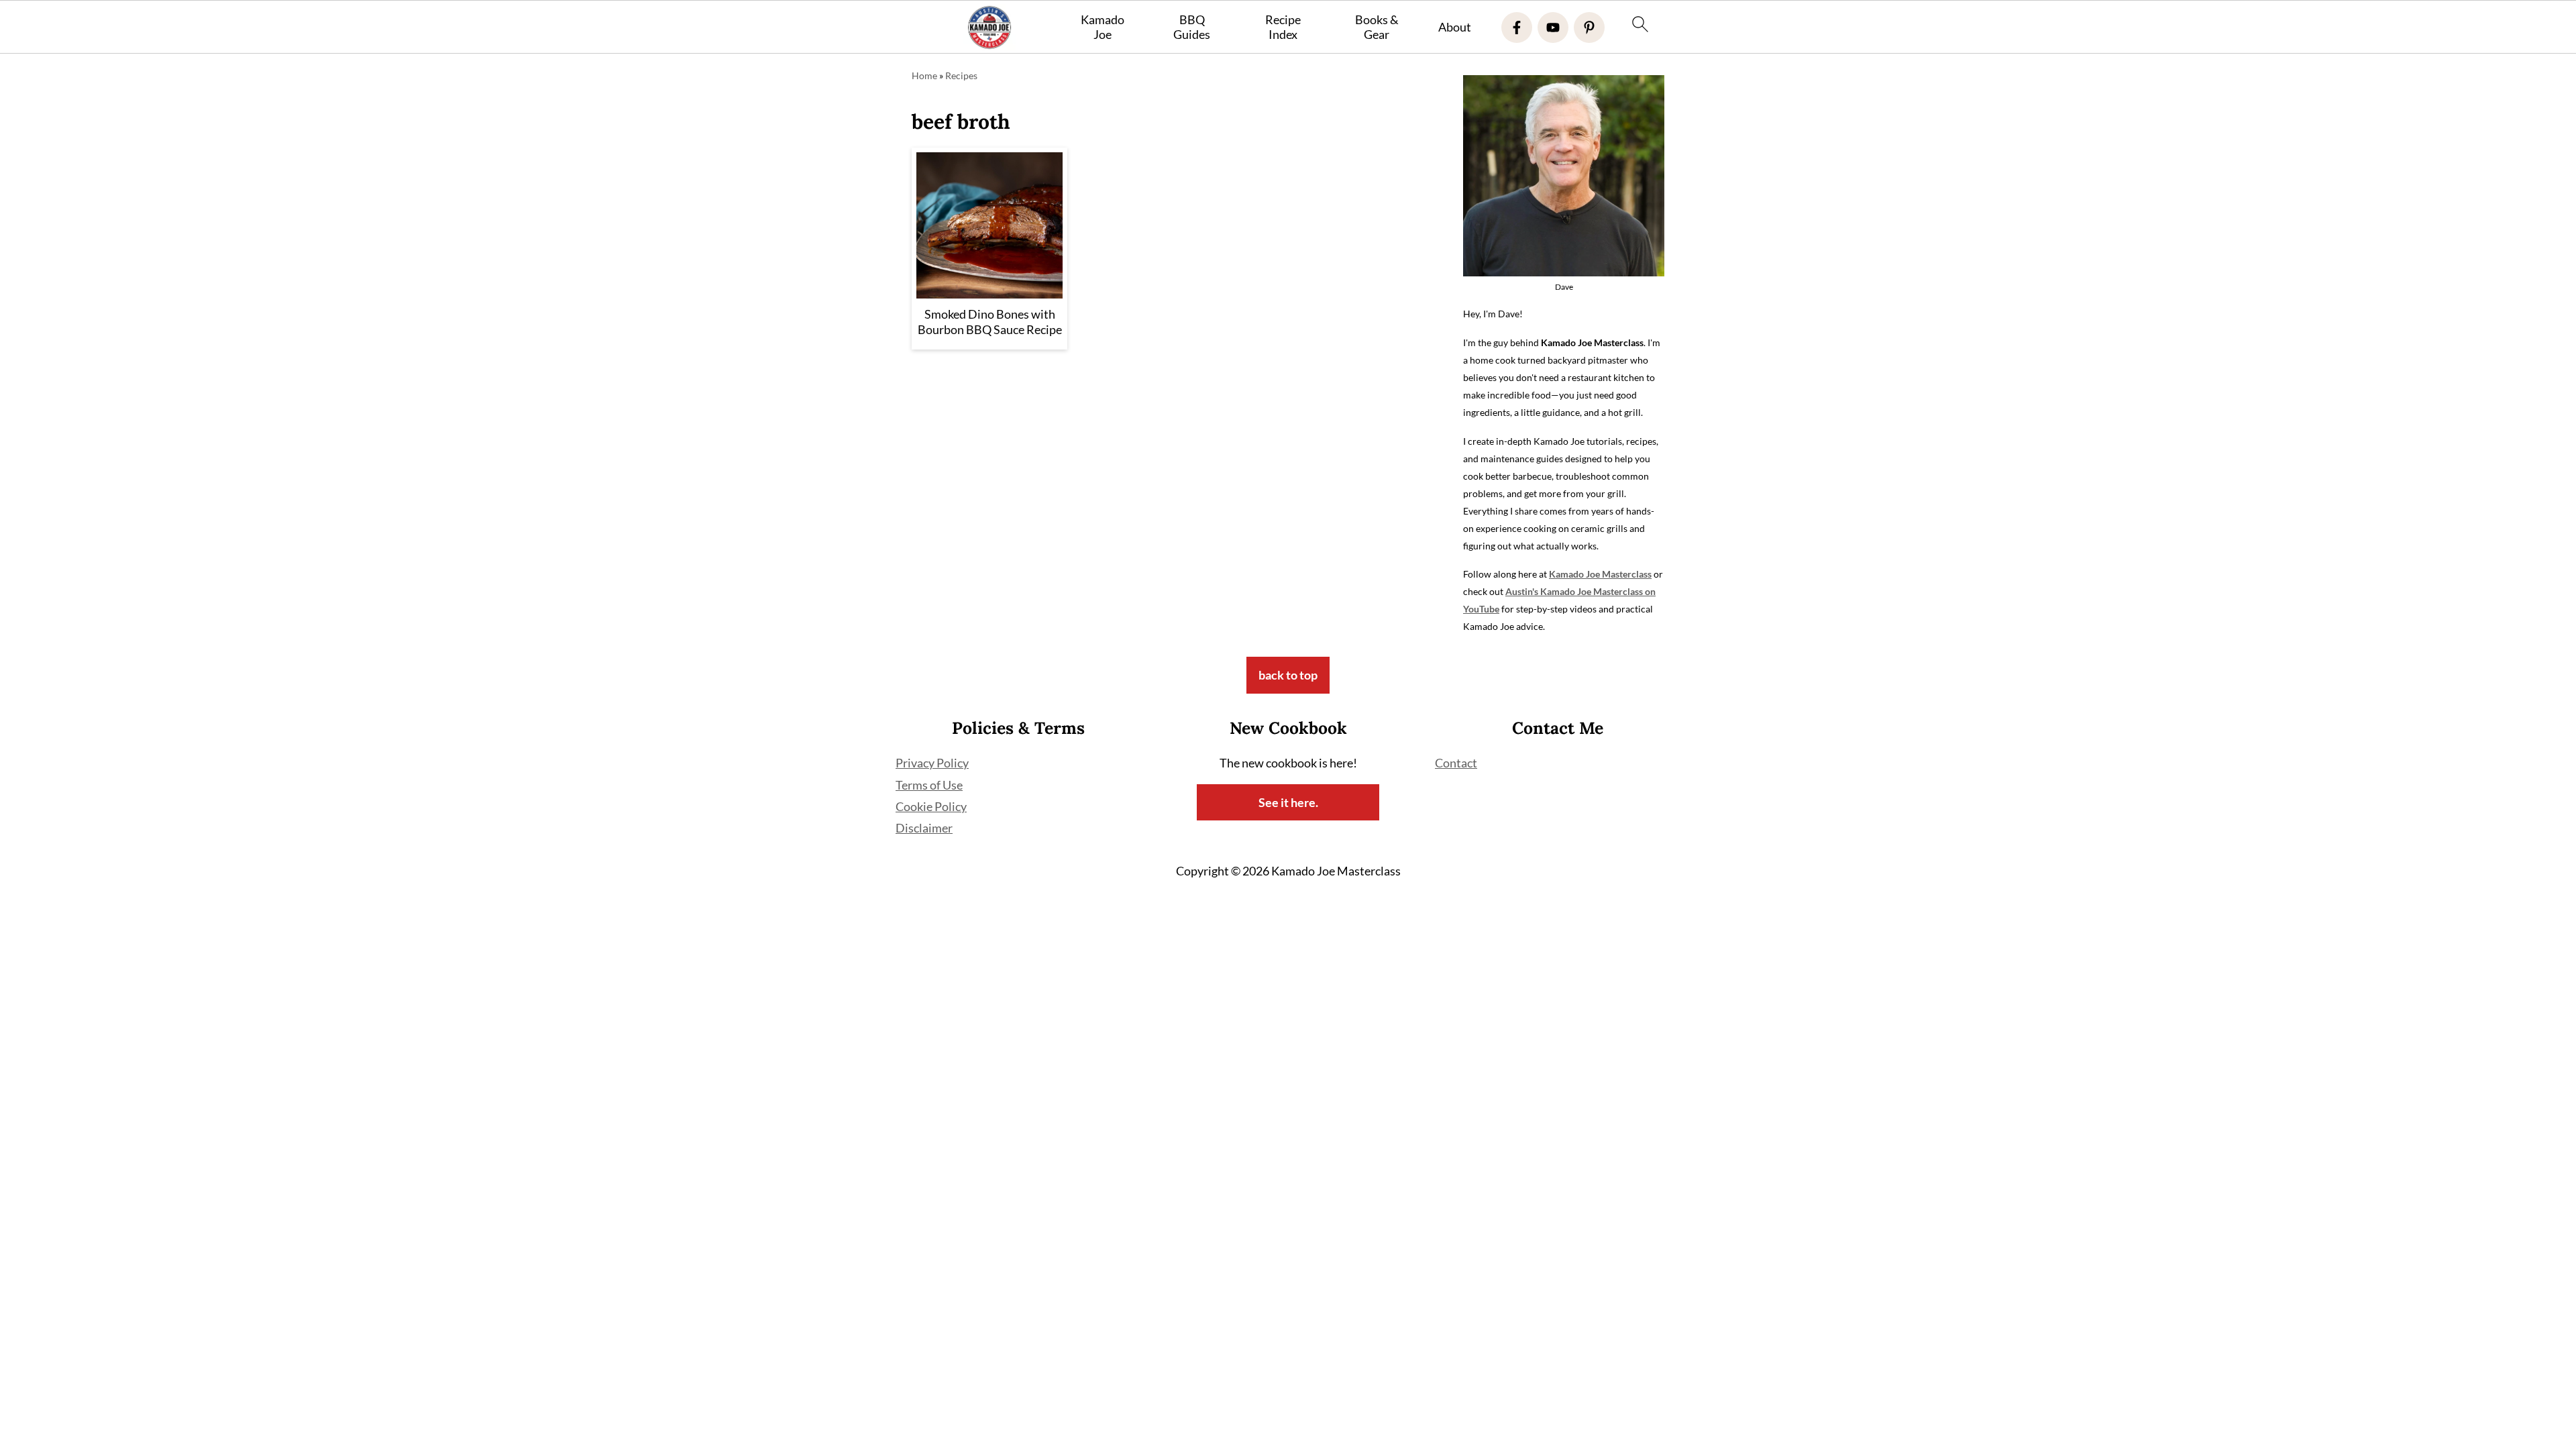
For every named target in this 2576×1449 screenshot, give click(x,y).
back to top (1288, 675)
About (1455, 27)
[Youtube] (1553, 28)
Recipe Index (1283, 27)
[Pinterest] (1589, 28)
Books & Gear (1377, 27)
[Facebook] (1517, 28)
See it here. (1288, 802)
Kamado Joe (1103, 27)
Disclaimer (924, 828)
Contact (1456, 763)
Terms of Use (929, 785)
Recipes (961, 75)
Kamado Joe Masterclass (1600, 574)
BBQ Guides (1192, 27)
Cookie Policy (931, 806)
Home (924, 75)
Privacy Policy (932, 763)
